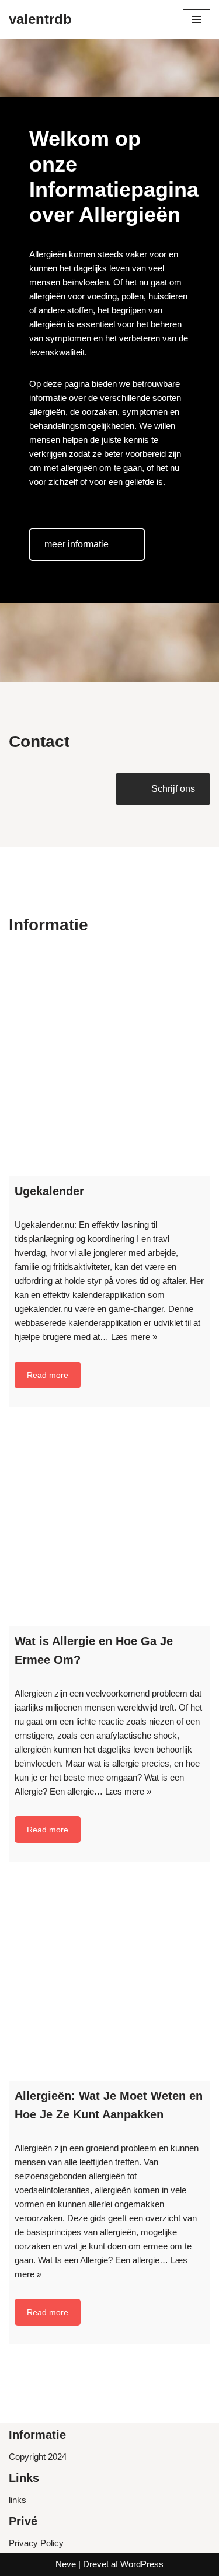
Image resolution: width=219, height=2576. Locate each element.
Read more (48, 1375)
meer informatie (77, 544)
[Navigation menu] (197, 19)
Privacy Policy (36, 2543)
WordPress (142, 2564)
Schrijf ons (173, 789)
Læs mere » (134, 1337)
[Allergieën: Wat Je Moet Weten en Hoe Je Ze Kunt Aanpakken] (109, 1980)
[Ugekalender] (109, 1075)
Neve (66, 2564)
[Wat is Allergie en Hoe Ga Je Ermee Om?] (109, 1525)
